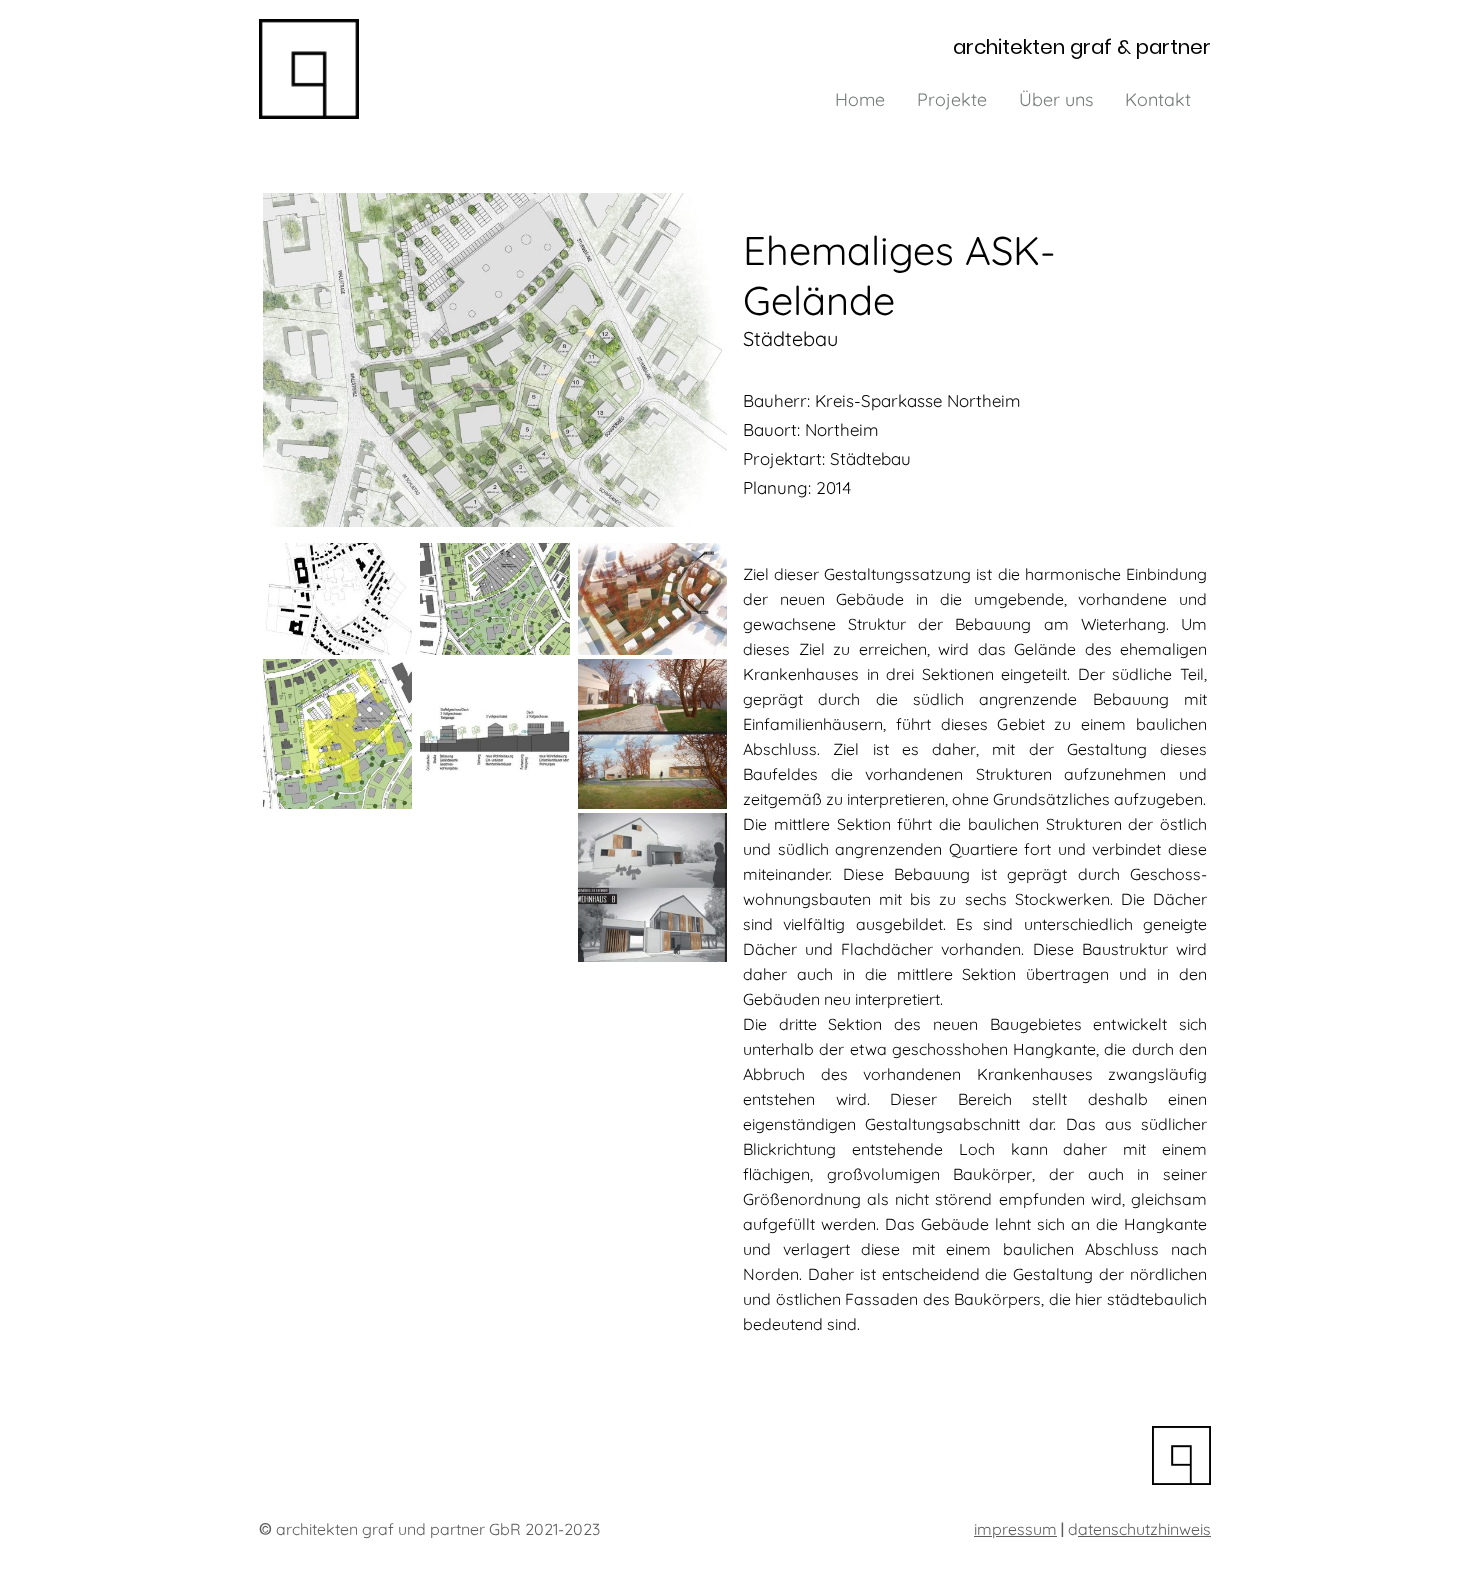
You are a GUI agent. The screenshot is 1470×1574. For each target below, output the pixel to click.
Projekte (952, 99)
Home (860, 99)
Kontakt (1158, 99)
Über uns (1056, 99)
